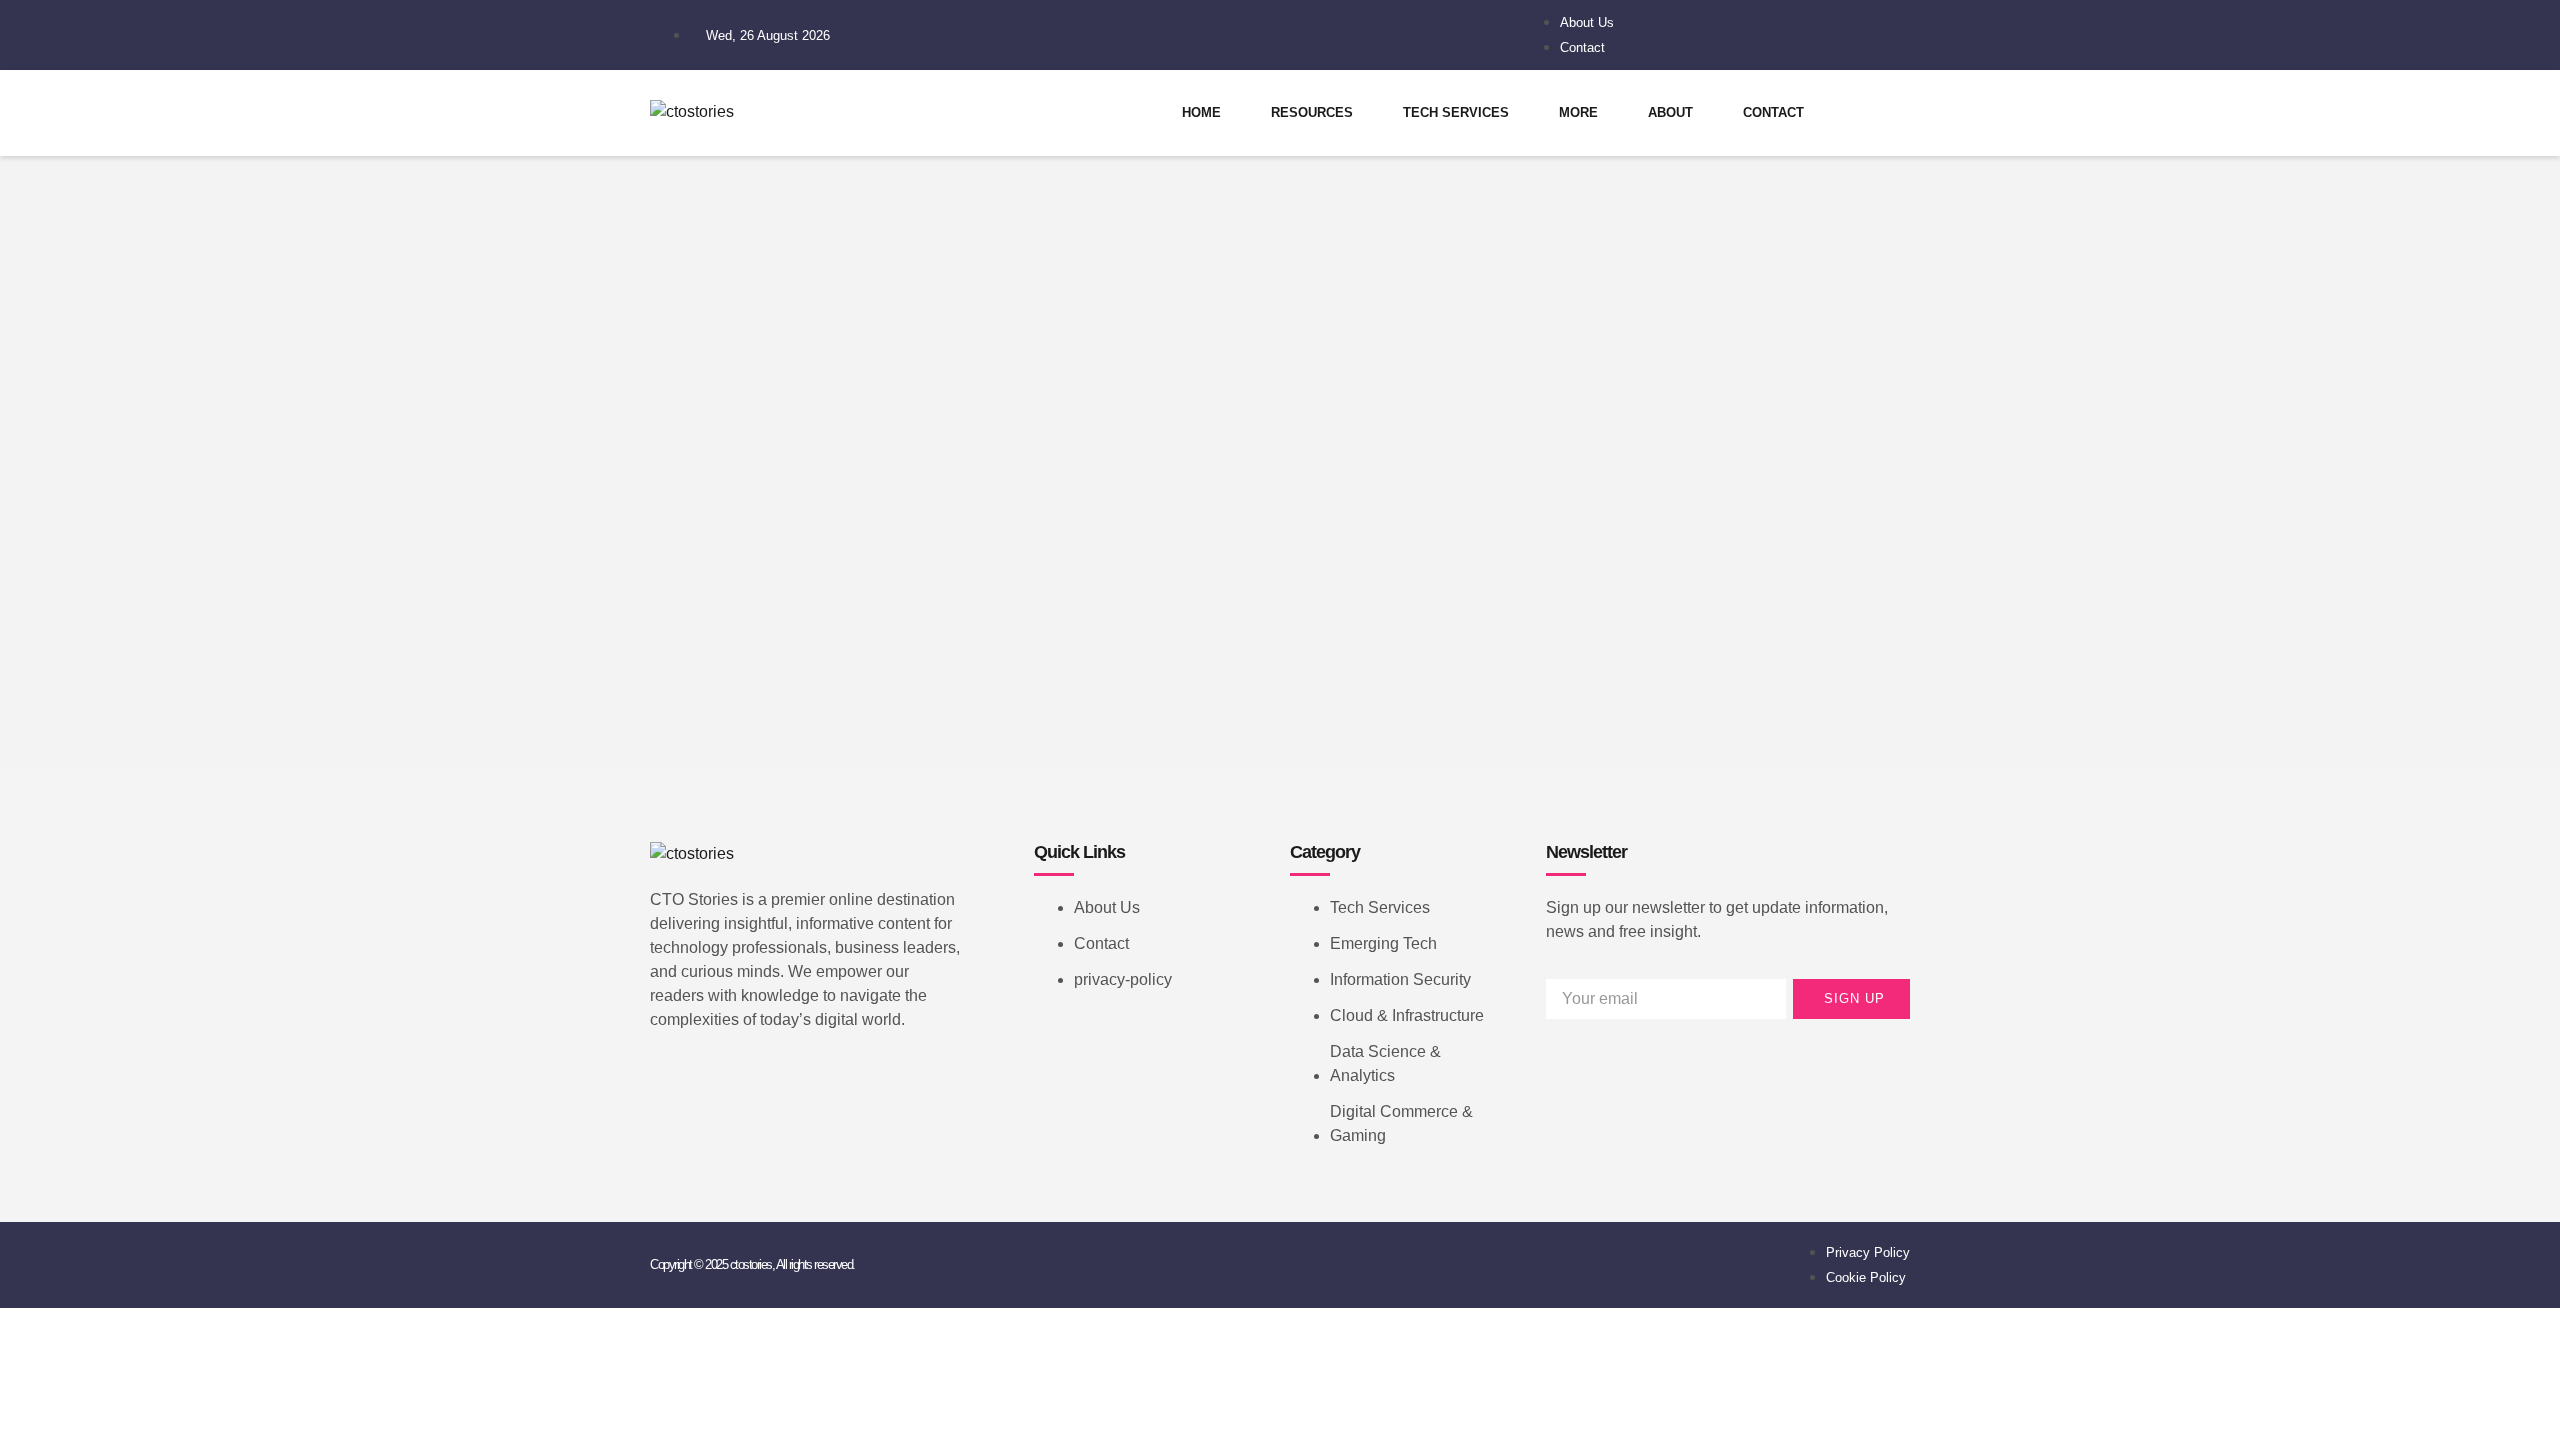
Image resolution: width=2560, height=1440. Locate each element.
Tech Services (1456, 112)
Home (1201, 112)
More (1578, 112)
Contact (1773, 112)
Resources (1312, 112)
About (1670, 112)
